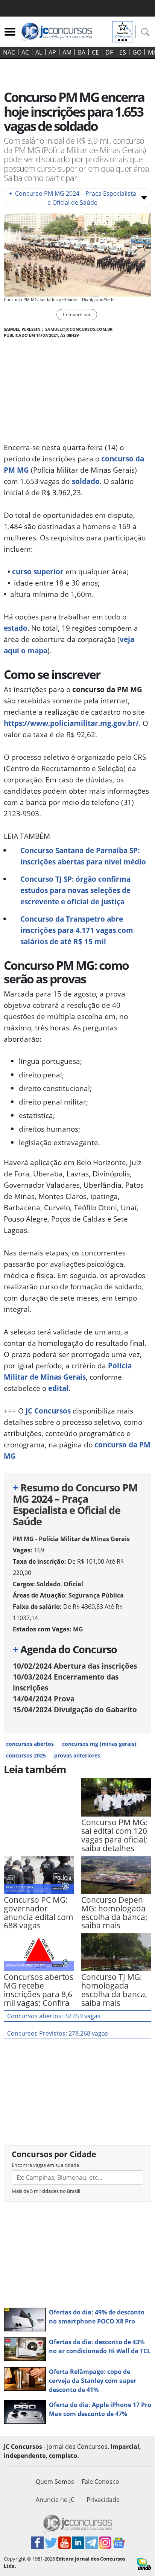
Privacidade (103, 2500)
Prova (44, 1699)
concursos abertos (30, 1744)
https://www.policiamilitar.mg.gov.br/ (71, 723)
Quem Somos (55, 2482)
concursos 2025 (26, 1755)
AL (39, 52)
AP (52, 52)
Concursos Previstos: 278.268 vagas (58, 2033)
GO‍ (137, 52)
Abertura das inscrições (75, 1666)
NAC (9, 52)
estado (16, 628)
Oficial (73, 1584)
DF (109, 52)
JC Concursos (48, 1411)
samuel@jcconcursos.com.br (79, 329)
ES (123, 52)
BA (82, 52)
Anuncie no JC (55, 2500)
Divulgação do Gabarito (75, 1709)
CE (95, 52)
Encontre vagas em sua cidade (45, 2165)
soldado (86, 481)
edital (58, 1388)
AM (67, 52)
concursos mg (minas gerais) (99, 1744)
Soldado (49, 1584)
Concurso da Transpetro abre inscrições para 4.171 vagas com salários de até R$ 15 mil (77, 930)
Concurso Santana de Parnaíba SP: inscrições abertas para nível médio (83, 856)
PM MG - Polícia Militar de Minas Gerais (71, 1539)
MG (78, 1629)
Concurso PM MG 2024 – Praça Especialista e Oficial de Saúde (72, 198)
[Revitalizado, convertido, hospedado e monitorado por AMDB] (144, 2564)
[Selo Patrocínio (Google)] (123, 31)
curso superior (38, 571)
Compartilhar (77, 314)
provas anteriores (77, 1755)
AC (25, 52)
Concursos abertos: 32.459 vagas (54, 2016)
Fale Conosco (100, 2482)
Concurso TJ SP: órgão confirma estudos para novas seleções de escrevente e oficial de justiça (75, 890)
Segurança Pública (96, 1595)
